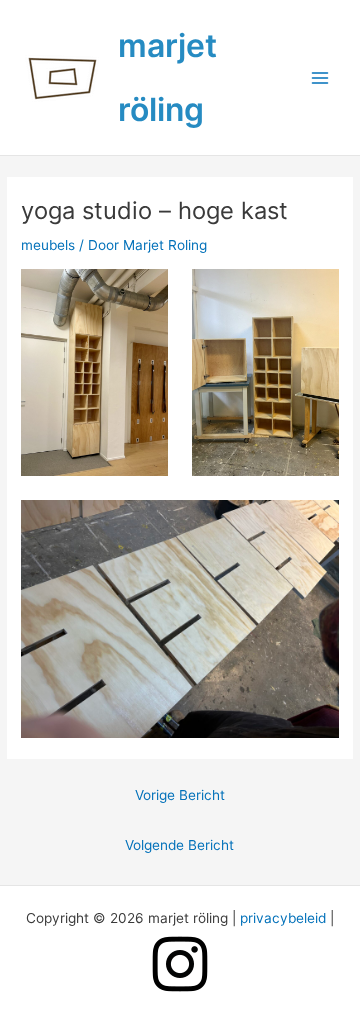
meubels (48, 245)
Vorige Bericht (180, 795)
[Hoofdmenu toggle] (320, 77)
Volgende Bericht (179, 845)
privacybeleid (283, 918)
